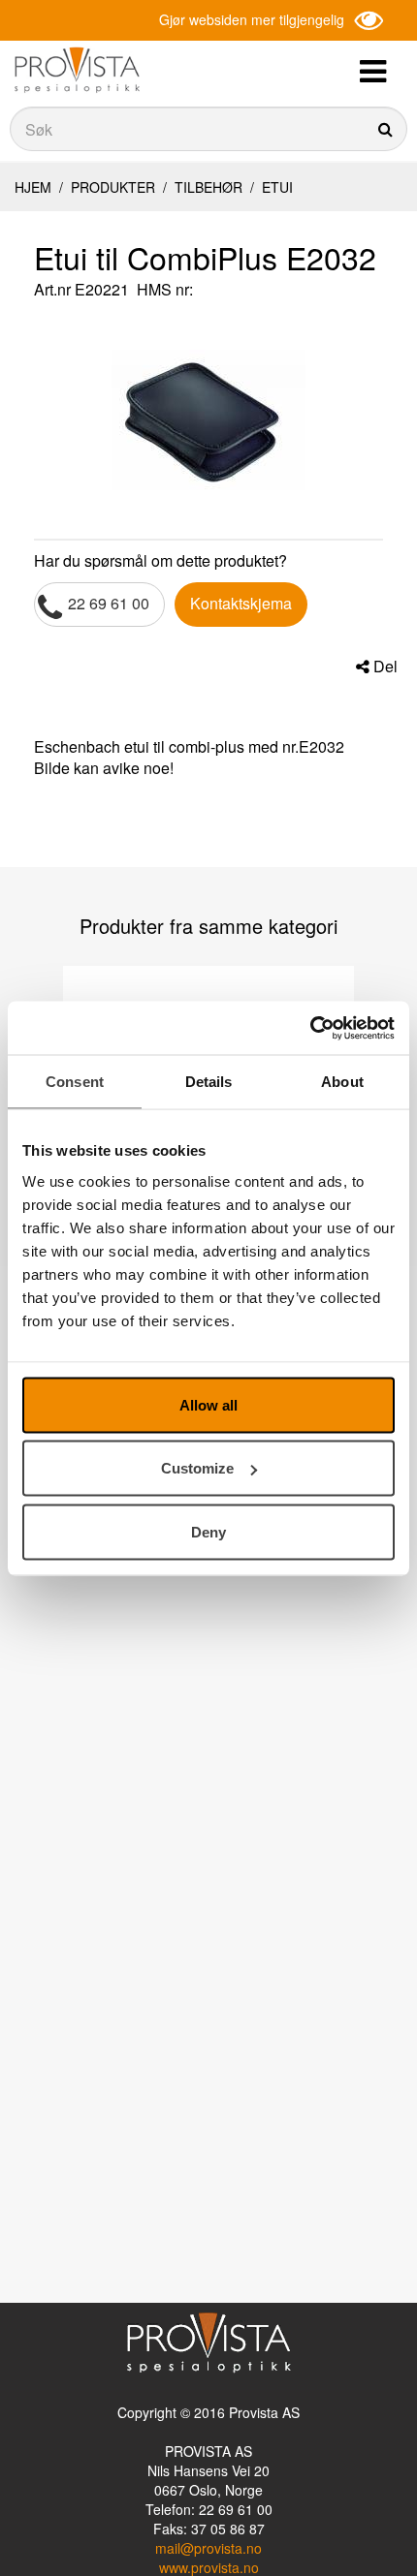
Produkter (113, 187)
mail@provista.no (208, 2548)
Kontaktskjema (241, 603)
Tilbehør (208, 187)
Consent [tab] (75, 1082)
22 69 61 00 (109, 603)
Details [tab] (209, 1082)
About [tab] (342, 1082)
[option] (208, 420)
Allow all (208, 1404)
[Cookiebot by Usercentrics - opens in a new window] (310, 1028)
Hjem (33, 187)
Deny (208, 1531)
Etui (275, 187)
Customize (197, 1468)
